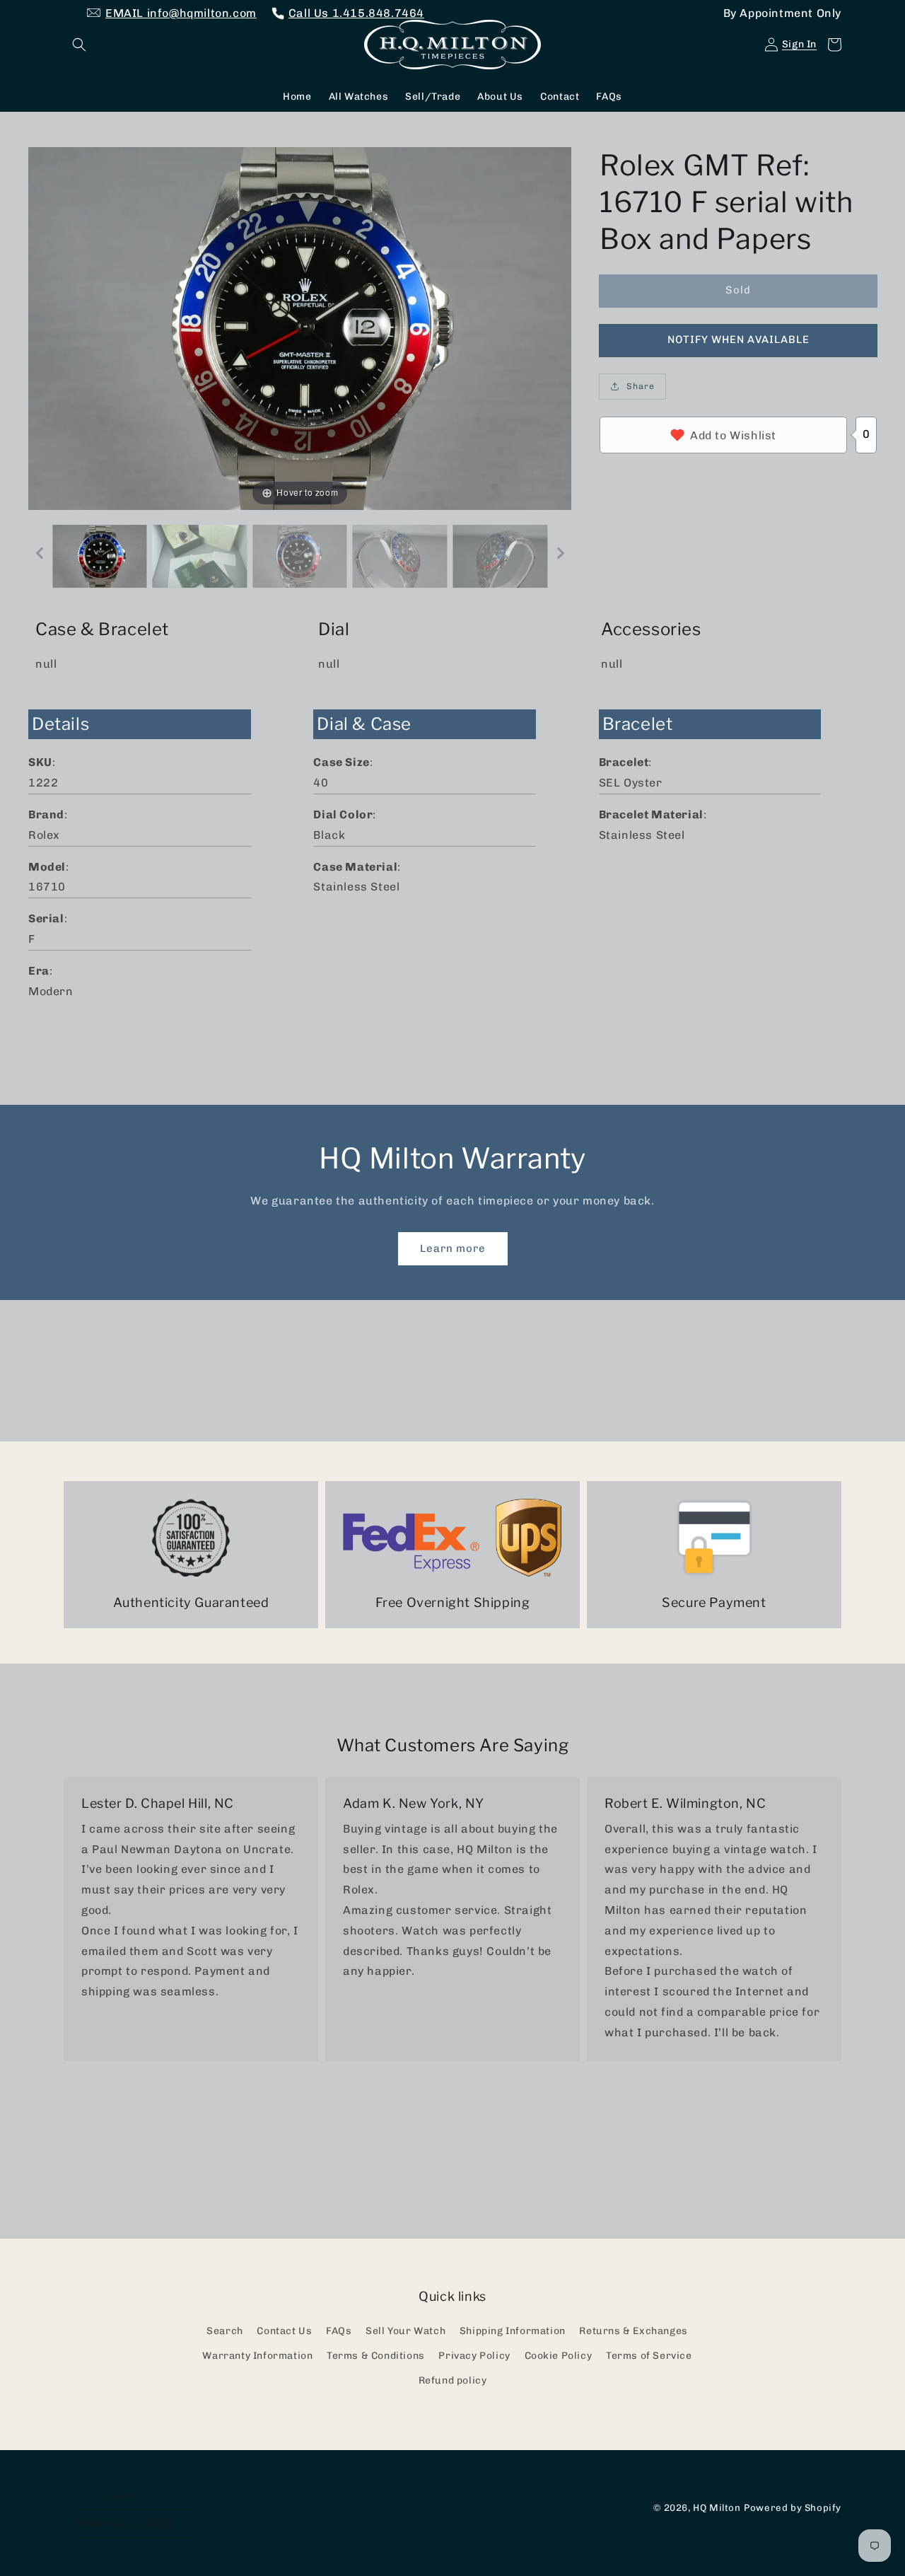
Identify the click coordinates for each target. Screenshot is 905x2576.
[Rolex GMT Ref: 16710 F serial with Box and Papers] (100, 556)
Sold (738, 290)
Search (225, 2331)
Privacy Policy (474, 2356)
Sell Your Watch (405, 2331)
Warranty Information (257, 2356)
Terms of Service (649, 2356)
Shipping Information (513, 2331)
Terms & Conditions (376, 2356)
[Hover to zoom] (300, 327)
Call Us (356, 13)
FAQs (339, 2331)
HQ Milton (717, 2507)
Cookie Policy (559, 2356)
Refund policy (453, 2380)
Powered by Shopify (793, 2507)
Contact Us (284, 2331)
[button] (79, 45)
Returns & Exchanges (633, 2331)
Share (641, 386)
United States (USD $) (123, 2523)
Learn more (453, 1248)
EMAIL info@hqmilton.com (181, 13)
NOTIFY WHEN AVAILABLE (738, 340)
